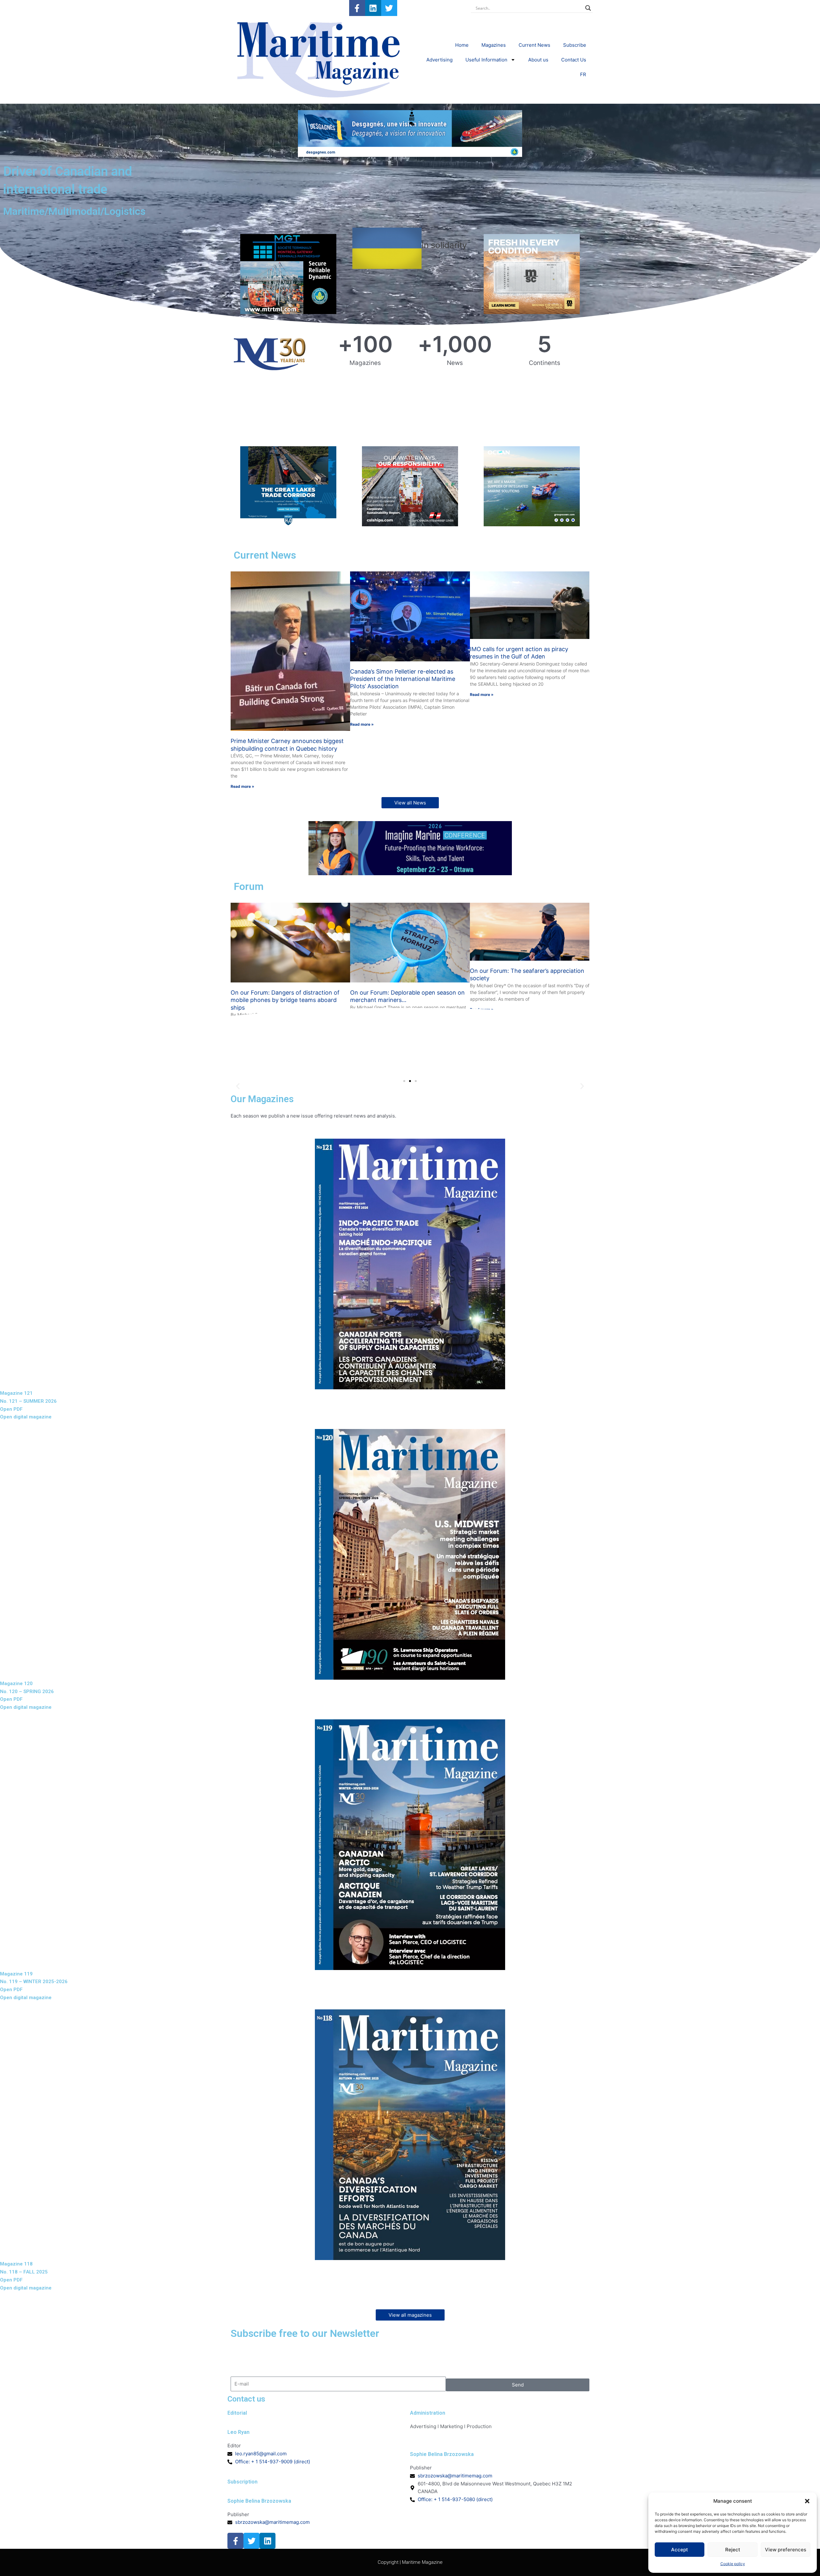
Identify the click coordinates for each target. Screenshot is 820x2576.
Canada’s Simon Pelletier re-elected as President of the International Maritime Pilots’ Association (403, 679)
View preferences (786, 2550)
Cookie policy (733, 2564)
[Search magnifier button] (588, 8)
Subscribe (575, 45)
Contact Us (574, 60)
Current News (534, 45)
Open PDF (11, 1409)
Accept (680, 2550)
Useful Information (486, 60)
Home (462, 45)
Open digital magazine (26, 1417)
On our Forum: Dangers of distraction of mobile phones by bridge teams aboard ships (285, 1000)
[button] (807, 2501)
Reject (733, 2550)
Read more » (242, 786)
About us (538, 60)
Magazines (494, 45)
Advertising (439, 60)
